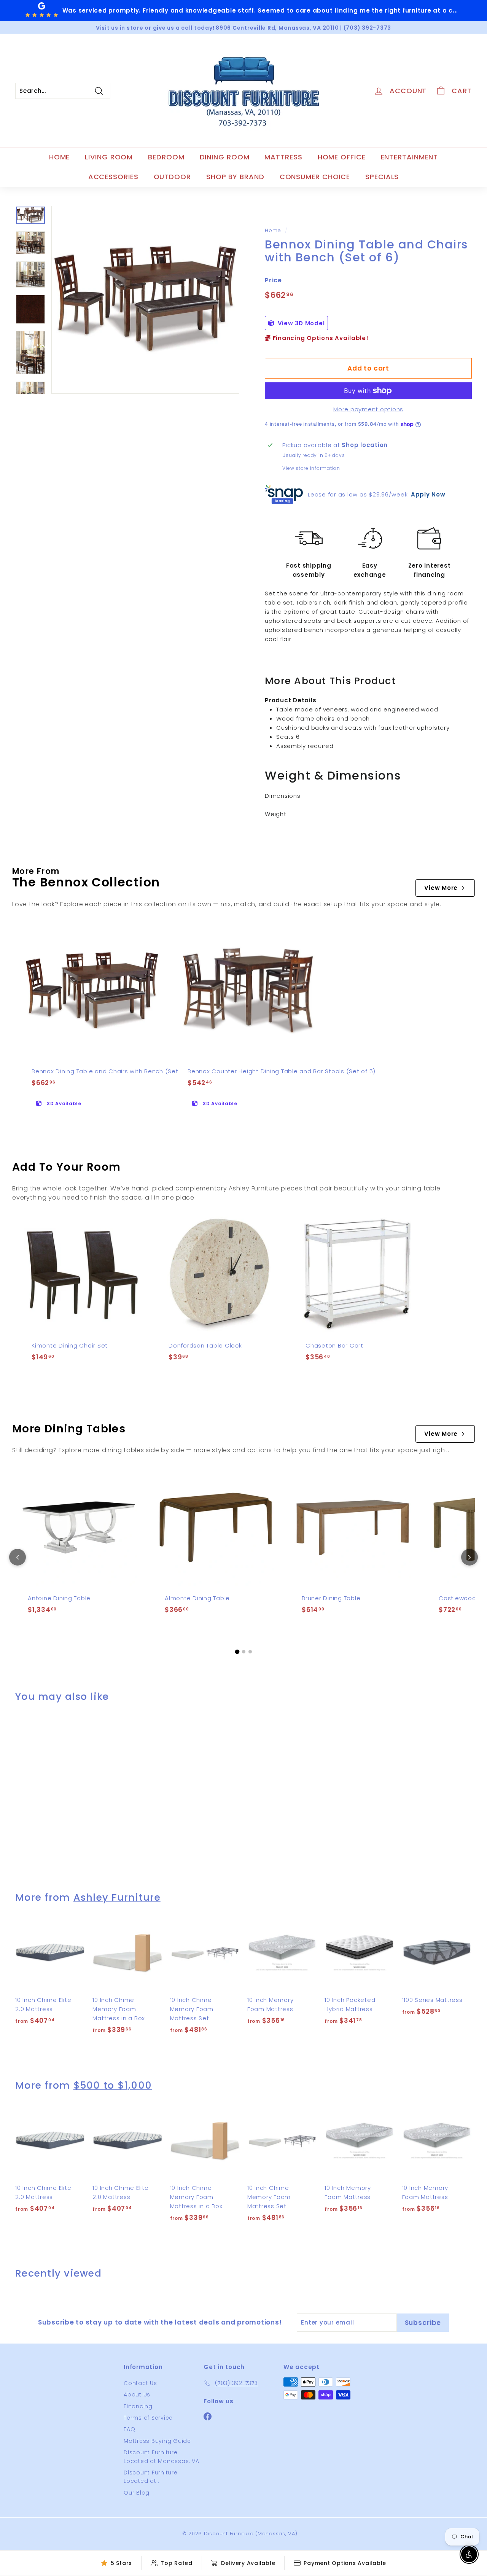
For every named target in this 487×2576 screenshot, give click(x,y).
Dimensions (283, 796)
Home (60, 157)
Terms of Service (148, 2418)
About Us (137, 2395)
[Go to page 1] (237, 1652)
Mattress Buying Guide (157, 2441)
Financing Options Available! (320, 338)
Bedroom (166, 157)
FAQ (129, 2429)
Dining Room (225, 157)
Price (273, 280)
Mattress (283, 157)
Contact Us (140, 2383)
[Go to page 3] (250, 1652)
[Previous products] (18, 1557)
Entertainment (410, 157)
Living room (109, 157)
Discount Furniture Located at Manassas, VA (161, 2457)
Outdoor (172, 177)
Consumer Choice (315, 177)
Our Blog (137, 2493)
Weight (276, 814)
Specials (382, 177)
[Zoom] (145, 300)
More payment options (368, 409)
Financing (138, 2406)
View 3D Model (300, 323)
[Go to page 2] (244, 1652)
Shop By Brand (235, 177)
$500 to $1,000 (113, 2085)
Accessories (113, 177)
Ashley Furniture (117, 1897)
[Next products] (469, 1557)
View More (441, 888)
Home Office (342, 157)
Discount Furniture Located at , (151, 2477)
